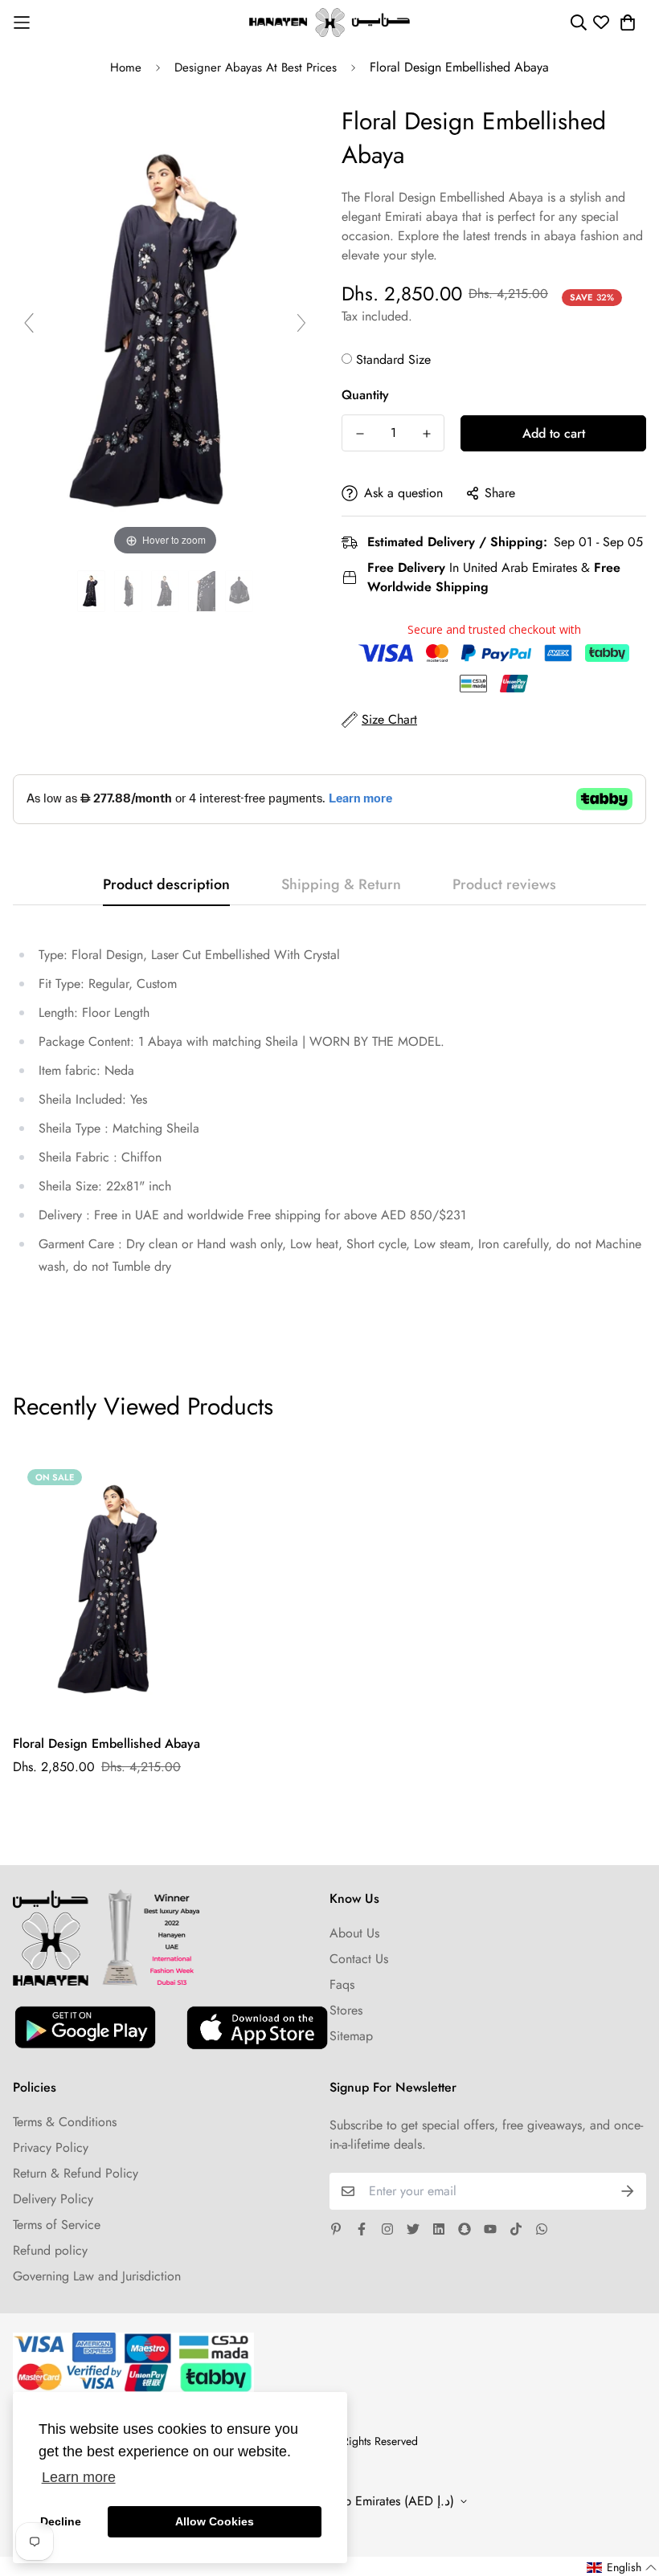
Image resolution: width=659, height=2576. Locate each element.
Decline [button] (61, 2521)
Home (126, 67)
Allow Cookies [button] (215, 2521)
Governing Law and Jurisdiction (97, 2276)
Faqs (342, 1984)
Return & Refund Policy (76, 2173)
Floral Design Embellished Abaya (106, 1743)
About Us (354, 1933)
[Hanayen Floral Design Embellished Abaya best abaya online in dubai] (91, 592)
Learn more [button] (79, 2477)
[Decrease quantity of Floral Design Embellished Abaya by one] (360, 434)
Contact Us (359, 1959)
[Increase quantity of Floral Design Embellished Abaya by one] (426, 434)
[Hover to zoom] (165, 330)
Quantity (365, 395)
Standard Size (393, 359)
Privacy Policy (51, 2147)
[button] (622, 2568)
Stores (346, 2010)
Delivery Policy (53, 2199)
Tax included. (377, 316)
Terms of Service (57, 2225)
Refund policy (50, 2250)
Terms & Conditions (65, 2122)
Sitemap (351, 2036)
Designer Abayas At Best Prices (256, 67)
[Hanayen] (329, 22)
